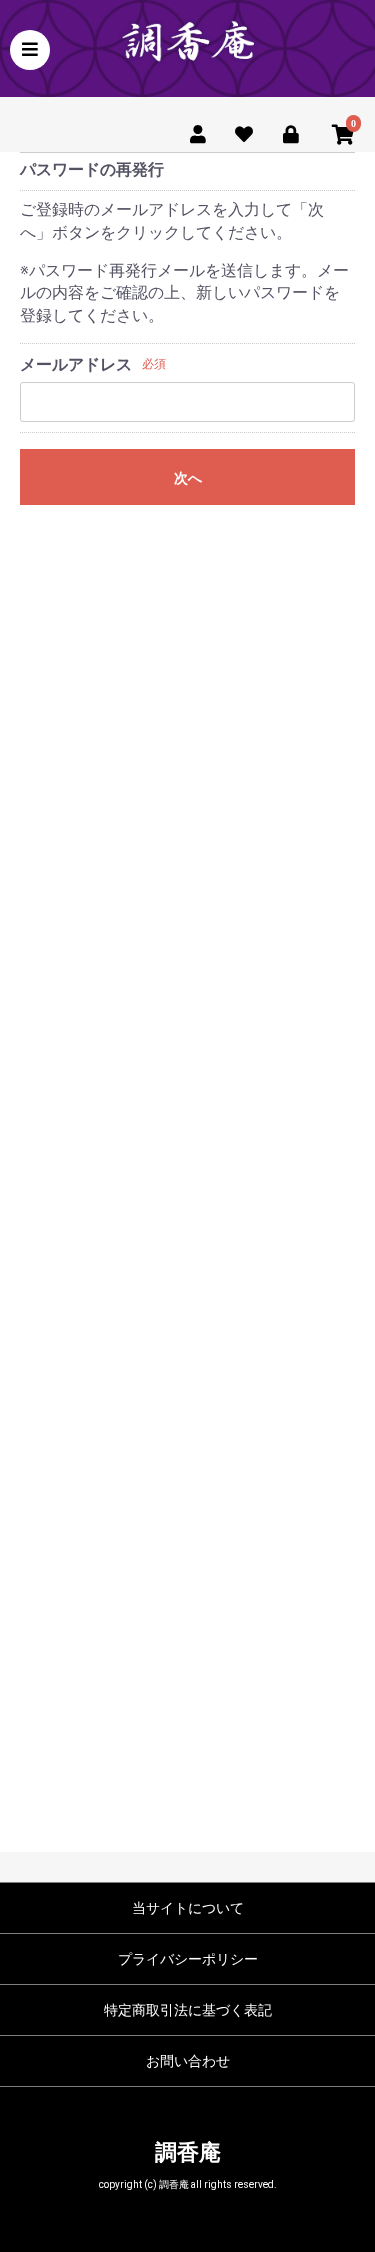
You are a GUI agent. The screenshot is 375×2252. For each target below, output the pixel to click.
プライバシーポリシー (188, 1959)
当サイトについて (188, 1908)
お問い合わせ (188, 2061)
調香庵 (188, 2152)
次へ (188, 478)
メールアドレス (76, 364)
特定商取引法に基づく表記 (188, 2010)
